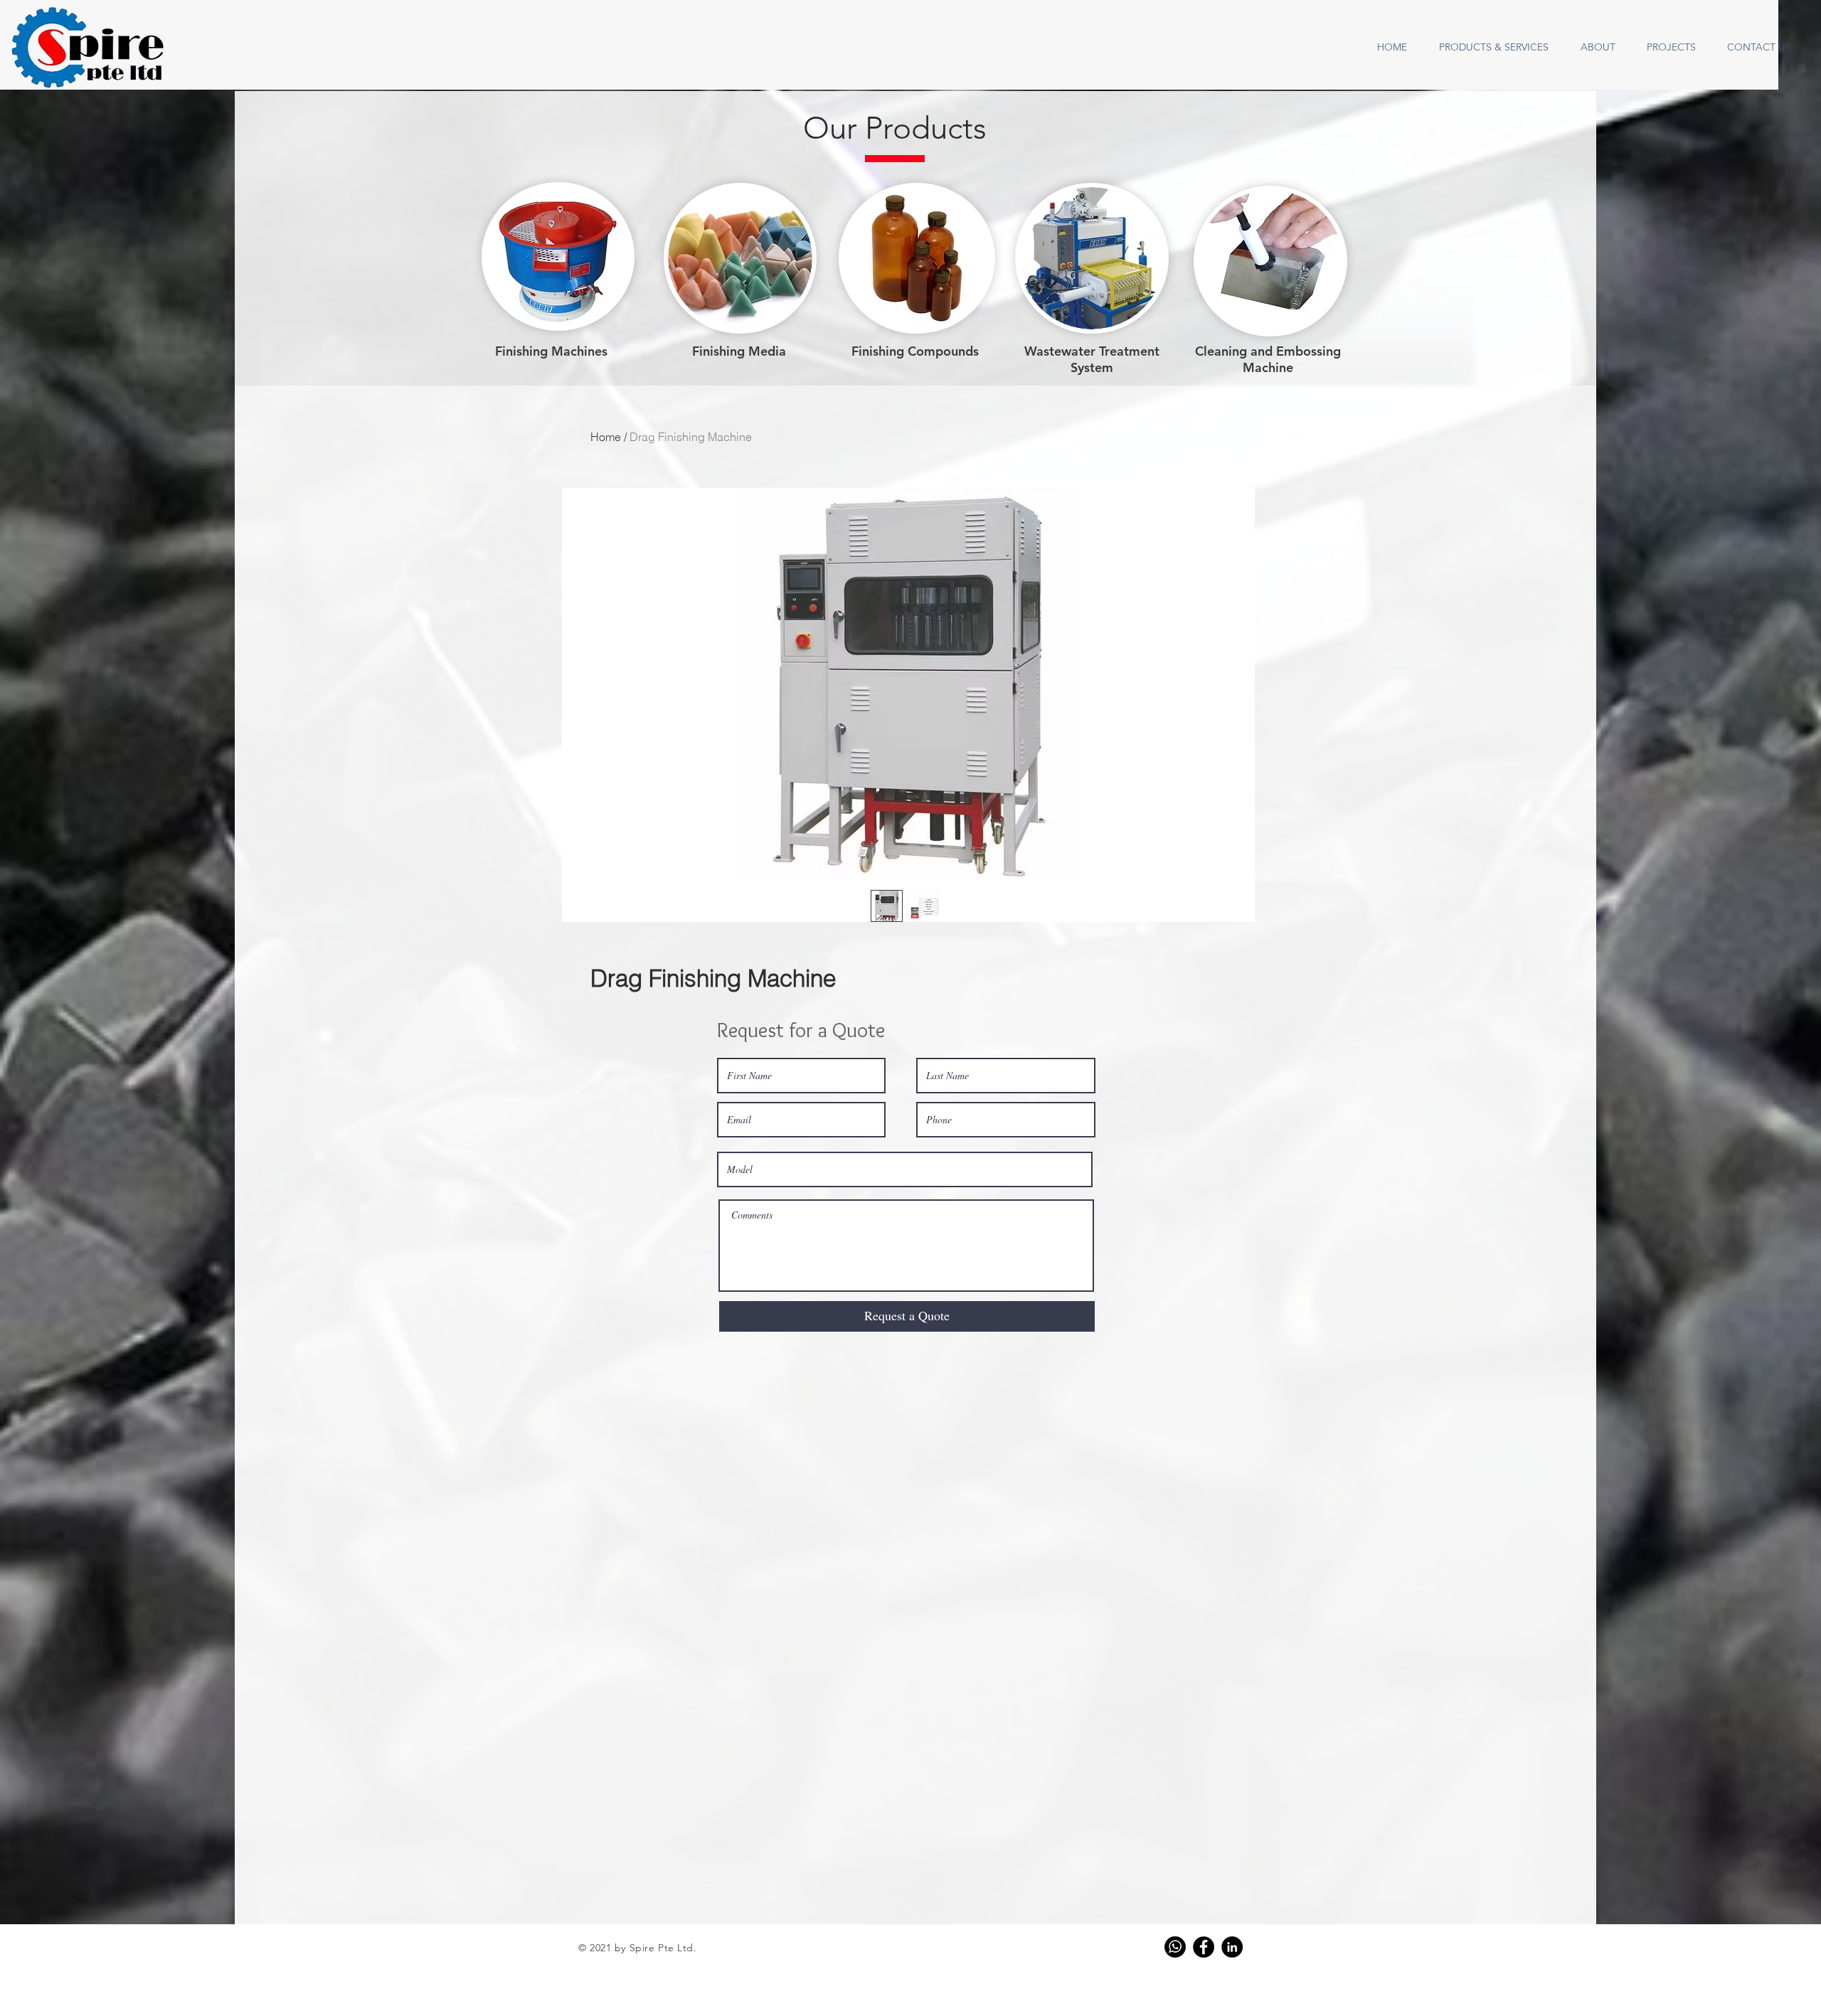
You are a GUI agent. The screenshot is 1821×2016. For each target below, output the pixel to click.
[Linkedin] (1232, 1947)
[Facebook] (1204, 1947)
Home (606, 437)
